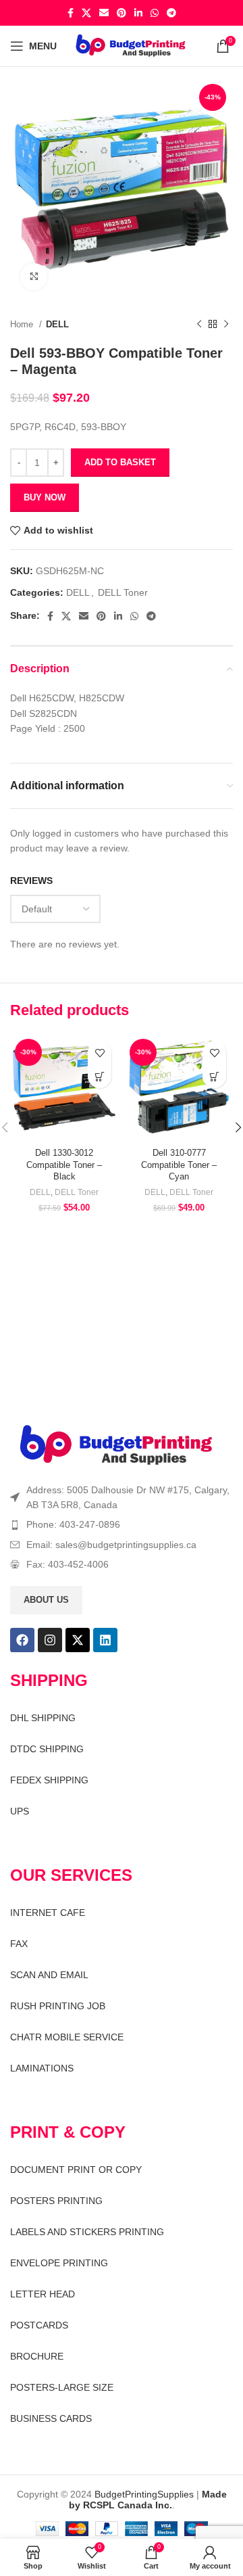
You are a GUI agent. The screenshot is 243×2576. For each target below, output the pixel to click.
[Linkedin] (105, 1640)
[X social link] (86, 13)
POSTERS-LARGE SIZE (62, 2387)
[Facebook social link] (71, 13)
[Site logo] (131, 45)
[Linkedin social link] (138, 13)
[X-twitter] (78, 1640)
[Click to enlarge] (34, 277)
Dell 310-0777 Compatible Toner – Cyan (179, 1165)
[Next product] (226, 325)
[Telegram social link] (171, 13)
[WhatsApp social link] (155, 13)
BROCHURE (37, 2356)
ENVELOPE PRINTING (59, 2263)
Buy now (45, 497)
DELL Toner (123, 592)
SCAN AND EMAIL (49, 1975)
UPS (20, 1811)
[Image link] (116, 1445)
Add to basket (120, 462)
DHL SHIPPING (43, 1718)
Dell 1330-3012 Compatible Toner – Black (64, 1165)
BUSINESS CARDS (51, 2418)
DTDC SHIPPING (47, 1749)
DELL (57, 324)
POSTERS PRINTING (56, 2201)
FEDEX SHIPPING (49, 1780)
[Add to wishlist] (100, 1053)
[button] (100, 1076)
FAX (19, 1944)
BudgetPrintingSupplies (144, 2494)
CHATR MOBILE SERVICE (67, 2037)
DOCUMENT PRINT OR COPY (76, 2170)
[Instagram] (50, 1640)
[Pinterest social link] (122, 13)
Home (23, 324)
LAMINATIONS (42, 2068)
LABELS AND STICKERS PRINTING (87, 2232)
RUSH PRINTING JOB (58, 2006)
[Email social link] (104, 13)
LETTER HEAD (43, 2294)
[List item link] (122, 1524)
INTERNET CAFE (48, 1913)
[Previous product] (199, 325)
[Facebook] (22, 1640)
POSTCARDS (39, 2325)
